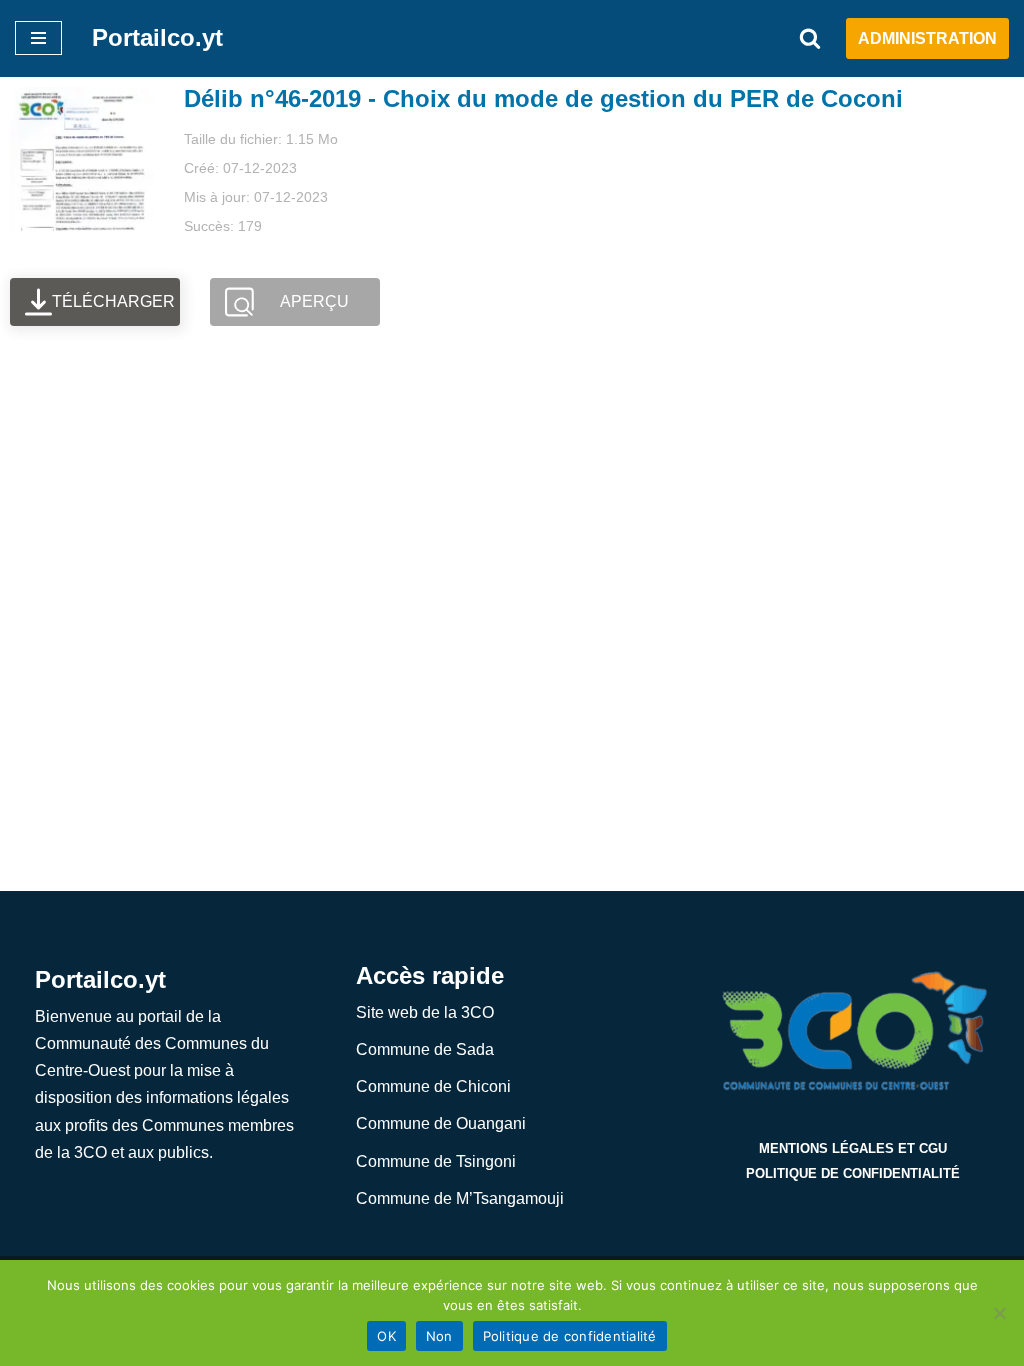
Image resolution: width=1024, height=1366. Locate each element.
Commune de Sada (425, 1049)
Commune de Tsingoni (436, 1161)
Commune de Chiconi (433, 1086)
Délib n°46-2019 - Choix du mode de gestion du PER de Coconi (543, 98)
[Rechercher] (810, 38)
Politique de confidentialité (853, 1173)
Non (439, 1336)
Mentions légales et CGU (853, 1148)
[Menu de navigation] (38, 38)
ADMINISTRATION (927, 38)
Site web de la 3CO (425, 1012)
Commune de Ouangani (441, 1123)
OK (386, 1336)
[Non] (999, 1313)
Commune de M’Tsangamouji (460, 1198)
